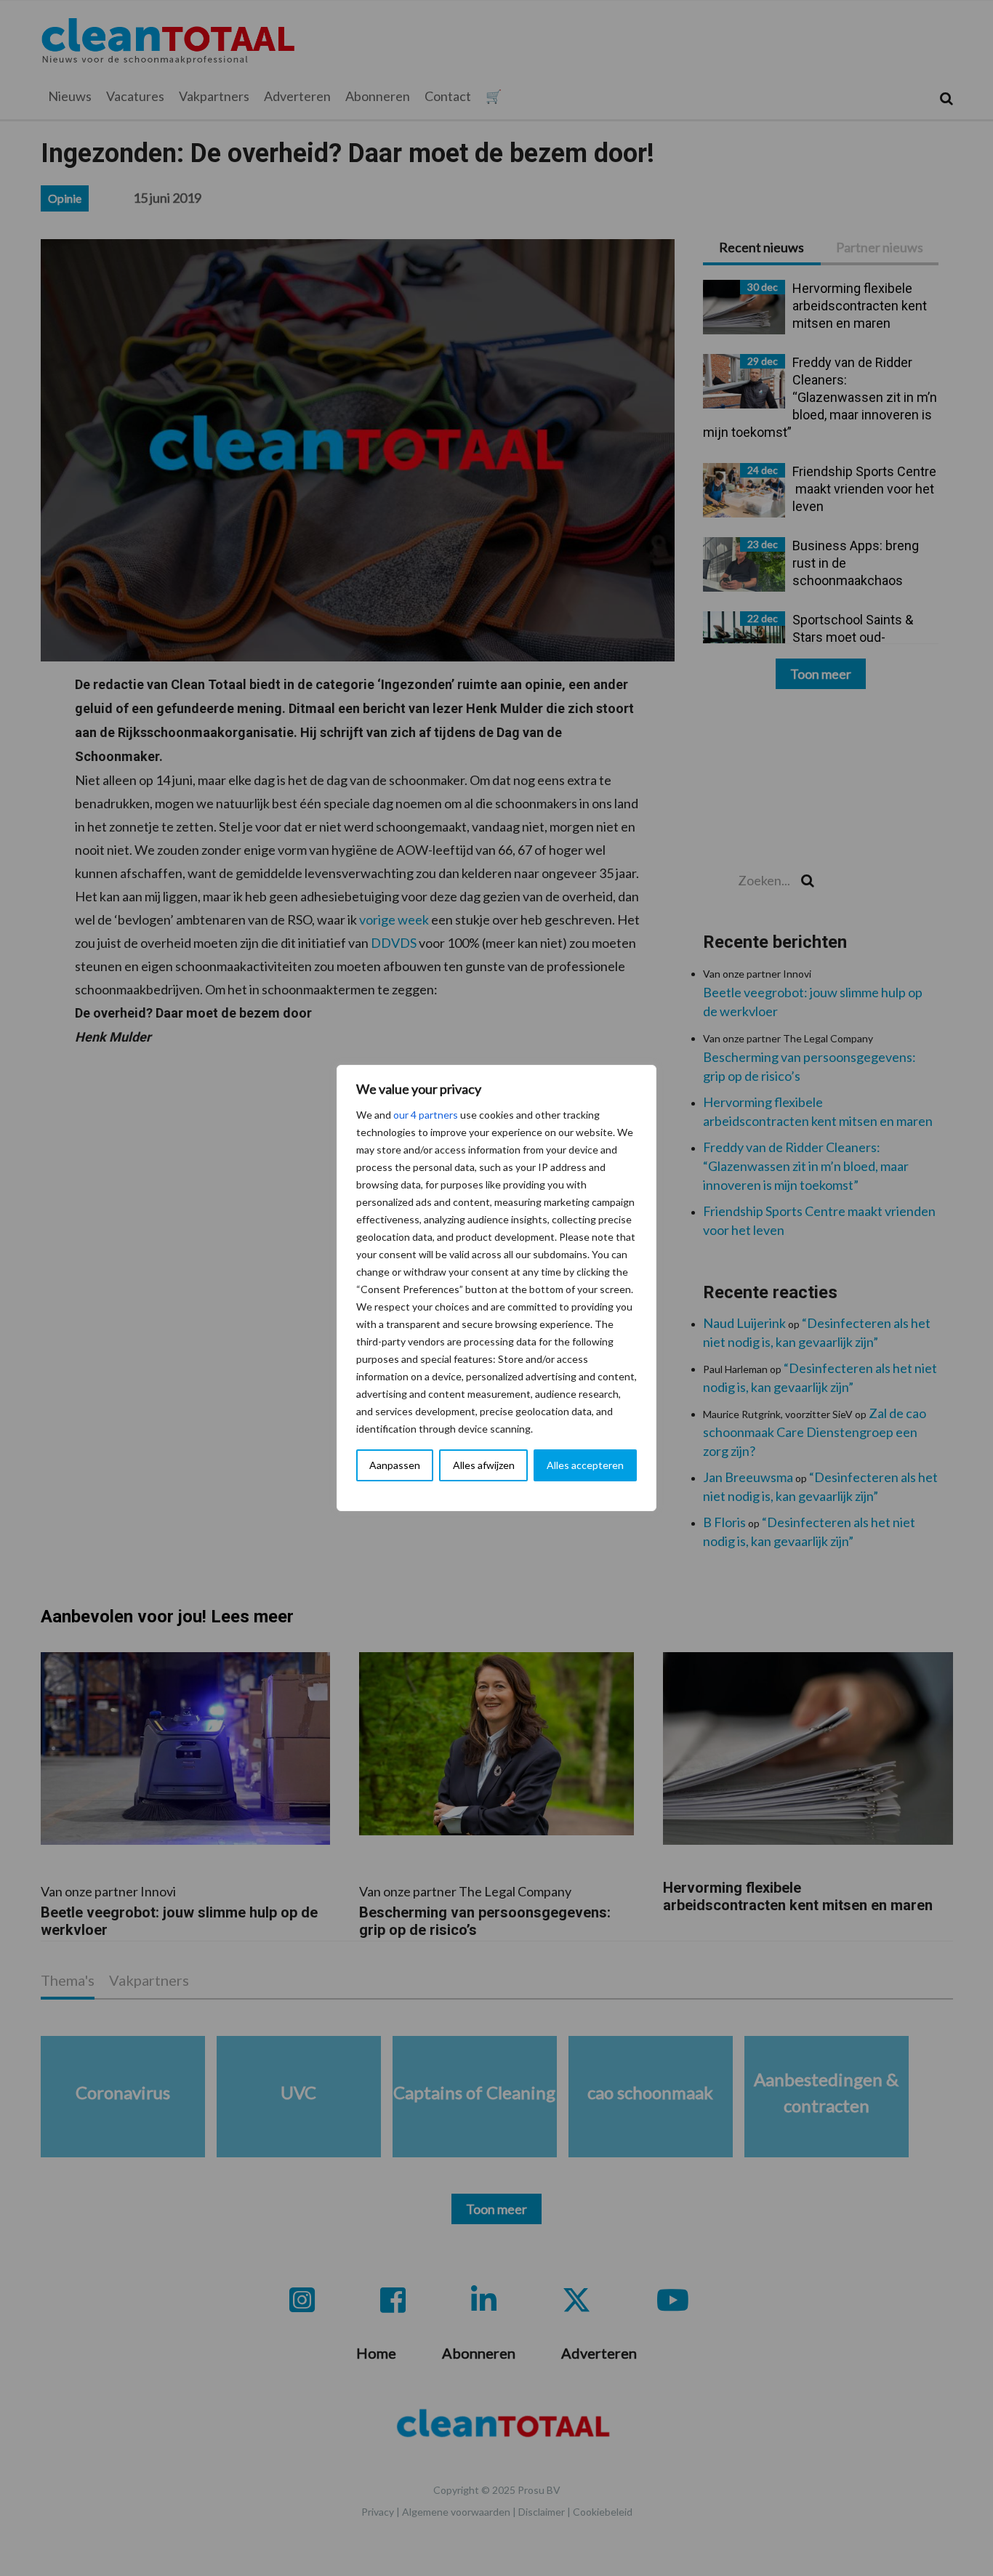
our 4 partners (426, 1115)
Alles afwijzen (484, 1465)
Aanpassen (395, 1465)
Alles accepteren (585, 1465)
